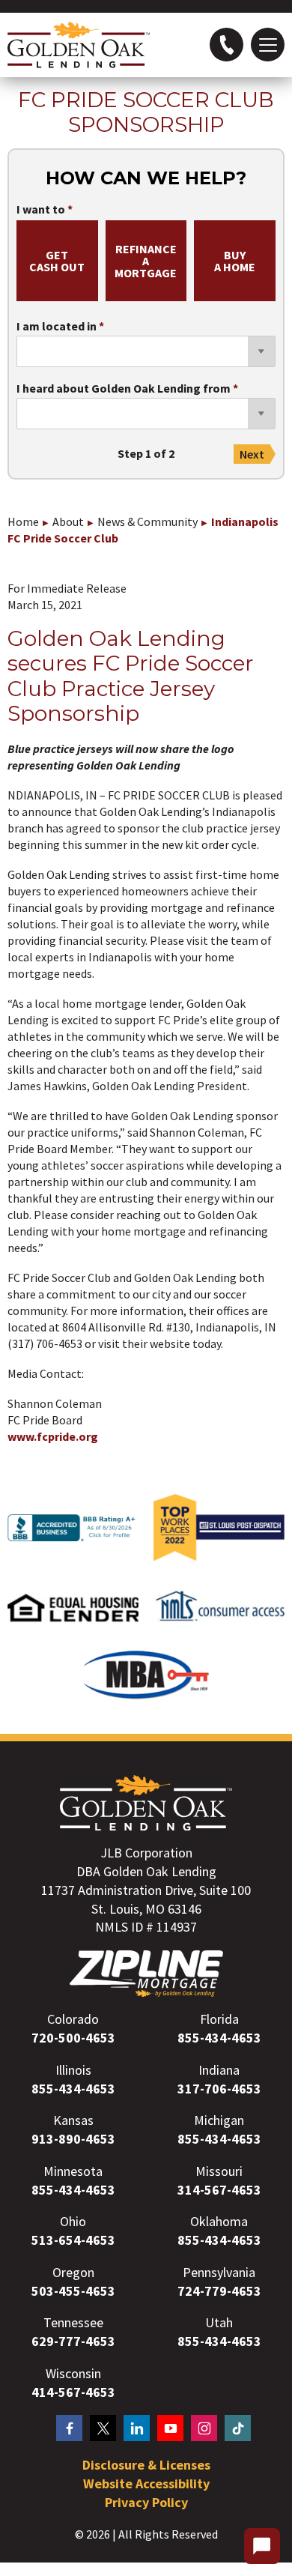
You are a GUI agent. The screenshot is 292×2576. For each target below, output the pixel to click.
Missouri (219, 2171)
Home (23, 521)
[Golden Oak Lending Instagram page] (204, 2428)
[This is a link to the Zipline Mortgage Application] (146, 1974)
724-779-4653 (219, 2291)
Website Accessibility (146, 2483)
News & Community (147, 521)
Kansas (73, 2120)
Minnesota (73, 2171)
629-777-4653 (73, 2341)
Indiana (219, 2070)
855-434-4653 (219, 2038)
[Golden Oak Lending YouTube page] (170, 2428)
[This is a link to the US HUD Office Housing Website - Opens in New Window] (73, 1628)
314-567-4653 (219, 2190)
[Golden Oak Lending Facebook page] (69, 2428)
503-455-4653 (73, 2291)
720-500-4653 (73, 2038)
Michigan (219, 2120)
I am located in (57, 327)
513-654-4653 (73, 2240)
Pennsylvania (219, 2272)
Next (252, 454)
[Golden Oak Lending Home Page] (79, 45)
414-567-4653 (73, 2392)
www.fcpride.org (54, 1436)
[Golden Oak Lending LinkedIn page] (137, 2428)
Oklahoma (219, 2221)
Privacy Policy (146, 2502)
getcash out (57, 261)
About (68, 521)
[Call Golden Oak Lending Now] (226, 45)
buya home (235, 261)
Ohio (73, 2221)
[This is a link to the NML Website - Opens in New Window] (219, 1630)
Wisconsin (73, 2373)
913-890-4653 (73, 2139)
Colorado (73, 2019)
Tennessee (73, 2322)
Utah (219, 2322)
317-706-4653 (219, 2089)
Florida (219, 2019)
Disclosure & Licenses (146, 2465)
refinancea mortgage (146, 261)
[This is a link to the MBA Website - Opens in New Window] (146, 1695)
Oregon (73, 2272)
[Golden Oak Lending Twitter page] (103, 2428)
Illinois (73, 2070)
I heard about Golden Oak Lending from (124, 389)
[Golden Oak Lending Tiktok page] (238, 2428)
